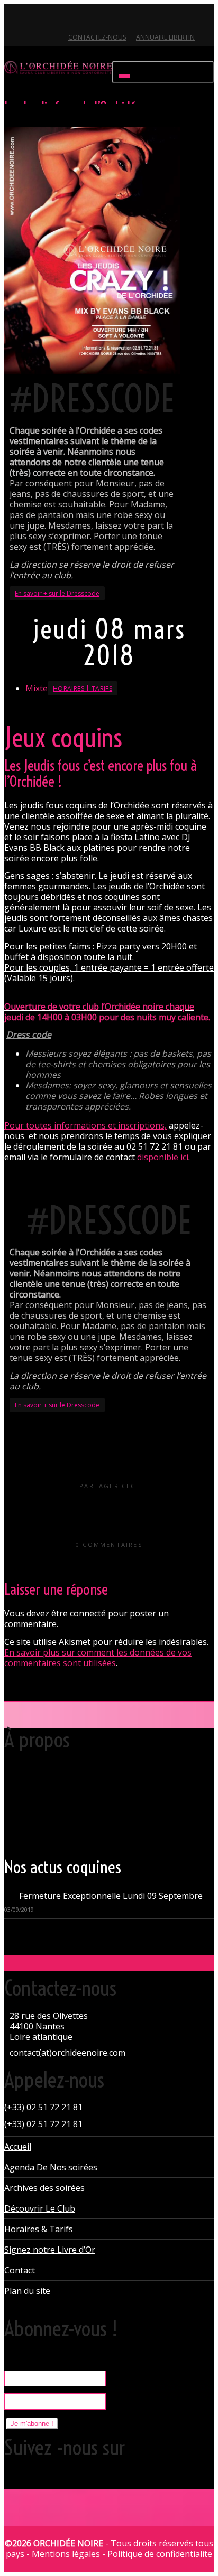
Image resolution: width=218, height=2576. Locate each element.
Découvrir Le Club (40, 2208)
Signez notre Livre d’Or (50, 2250)
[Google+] (49, 19)
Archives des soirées (44, 2188)
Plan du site (27, 2291)
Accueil (18, 2147)
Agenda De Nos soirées (51, 2167)
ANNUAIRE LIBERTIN (165, 37)
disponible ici (163, 1157)
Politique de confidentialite (160, 2554)
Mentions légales (66, 2554)
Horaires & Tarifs (39, 2229)
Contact (20, 2270)
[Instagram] (85, 19)
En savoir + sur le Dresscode (57, 593)
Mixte (37, 688)
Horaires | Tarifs (83, 688)
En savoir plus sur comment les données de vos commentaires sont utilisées (98, 1658)
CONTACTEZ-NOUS (97, 37)
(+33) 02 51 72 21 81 (43, 2107)
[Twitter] (13, 19)
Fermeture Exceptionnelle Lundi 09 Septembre (111, 1896)
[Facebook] (31, 19)
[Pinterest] (67, 19)
